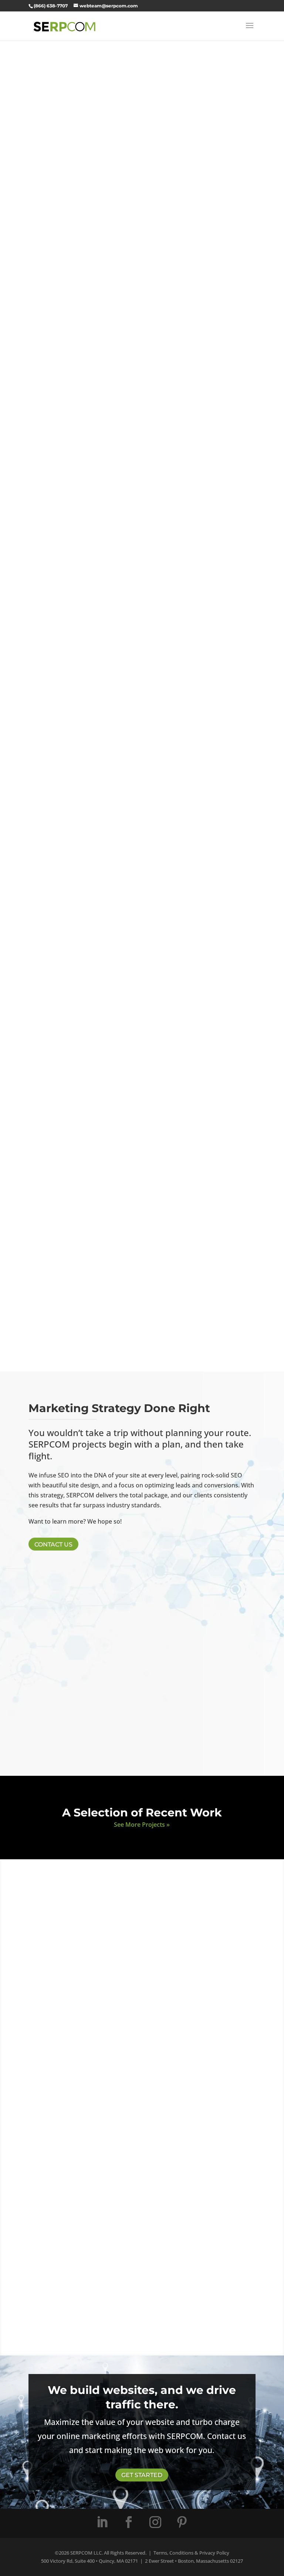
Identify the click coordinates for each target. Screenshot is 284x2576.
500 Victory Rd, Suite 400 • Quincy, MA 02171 (89, 2561)
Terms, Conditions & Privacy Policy (191, 2553)
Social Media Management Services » (142, 1139)
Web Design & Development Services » (142, 668)
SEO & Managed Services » (142, 754)
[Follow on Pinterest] (182, 2522)
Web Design (142, 644)
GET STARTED (142, 2475)
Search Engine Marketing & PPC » (142, 947)
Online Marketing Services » (142, 840)
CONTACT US (53, 1544)
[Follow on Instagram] (155, 2522)
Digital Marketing (142, 816)
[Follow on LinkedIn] (102, 2522)
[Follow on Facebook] (129, 2522)
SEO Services (142, 730)
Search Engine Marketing (142, 913)
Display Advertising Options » (142, 1043)
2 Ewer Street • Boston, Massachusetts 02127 (194, 2561)
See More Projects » (142, 1825)
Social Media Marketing (142, 1104)
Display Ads (142, 1009)
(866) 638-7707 (51, 6)
